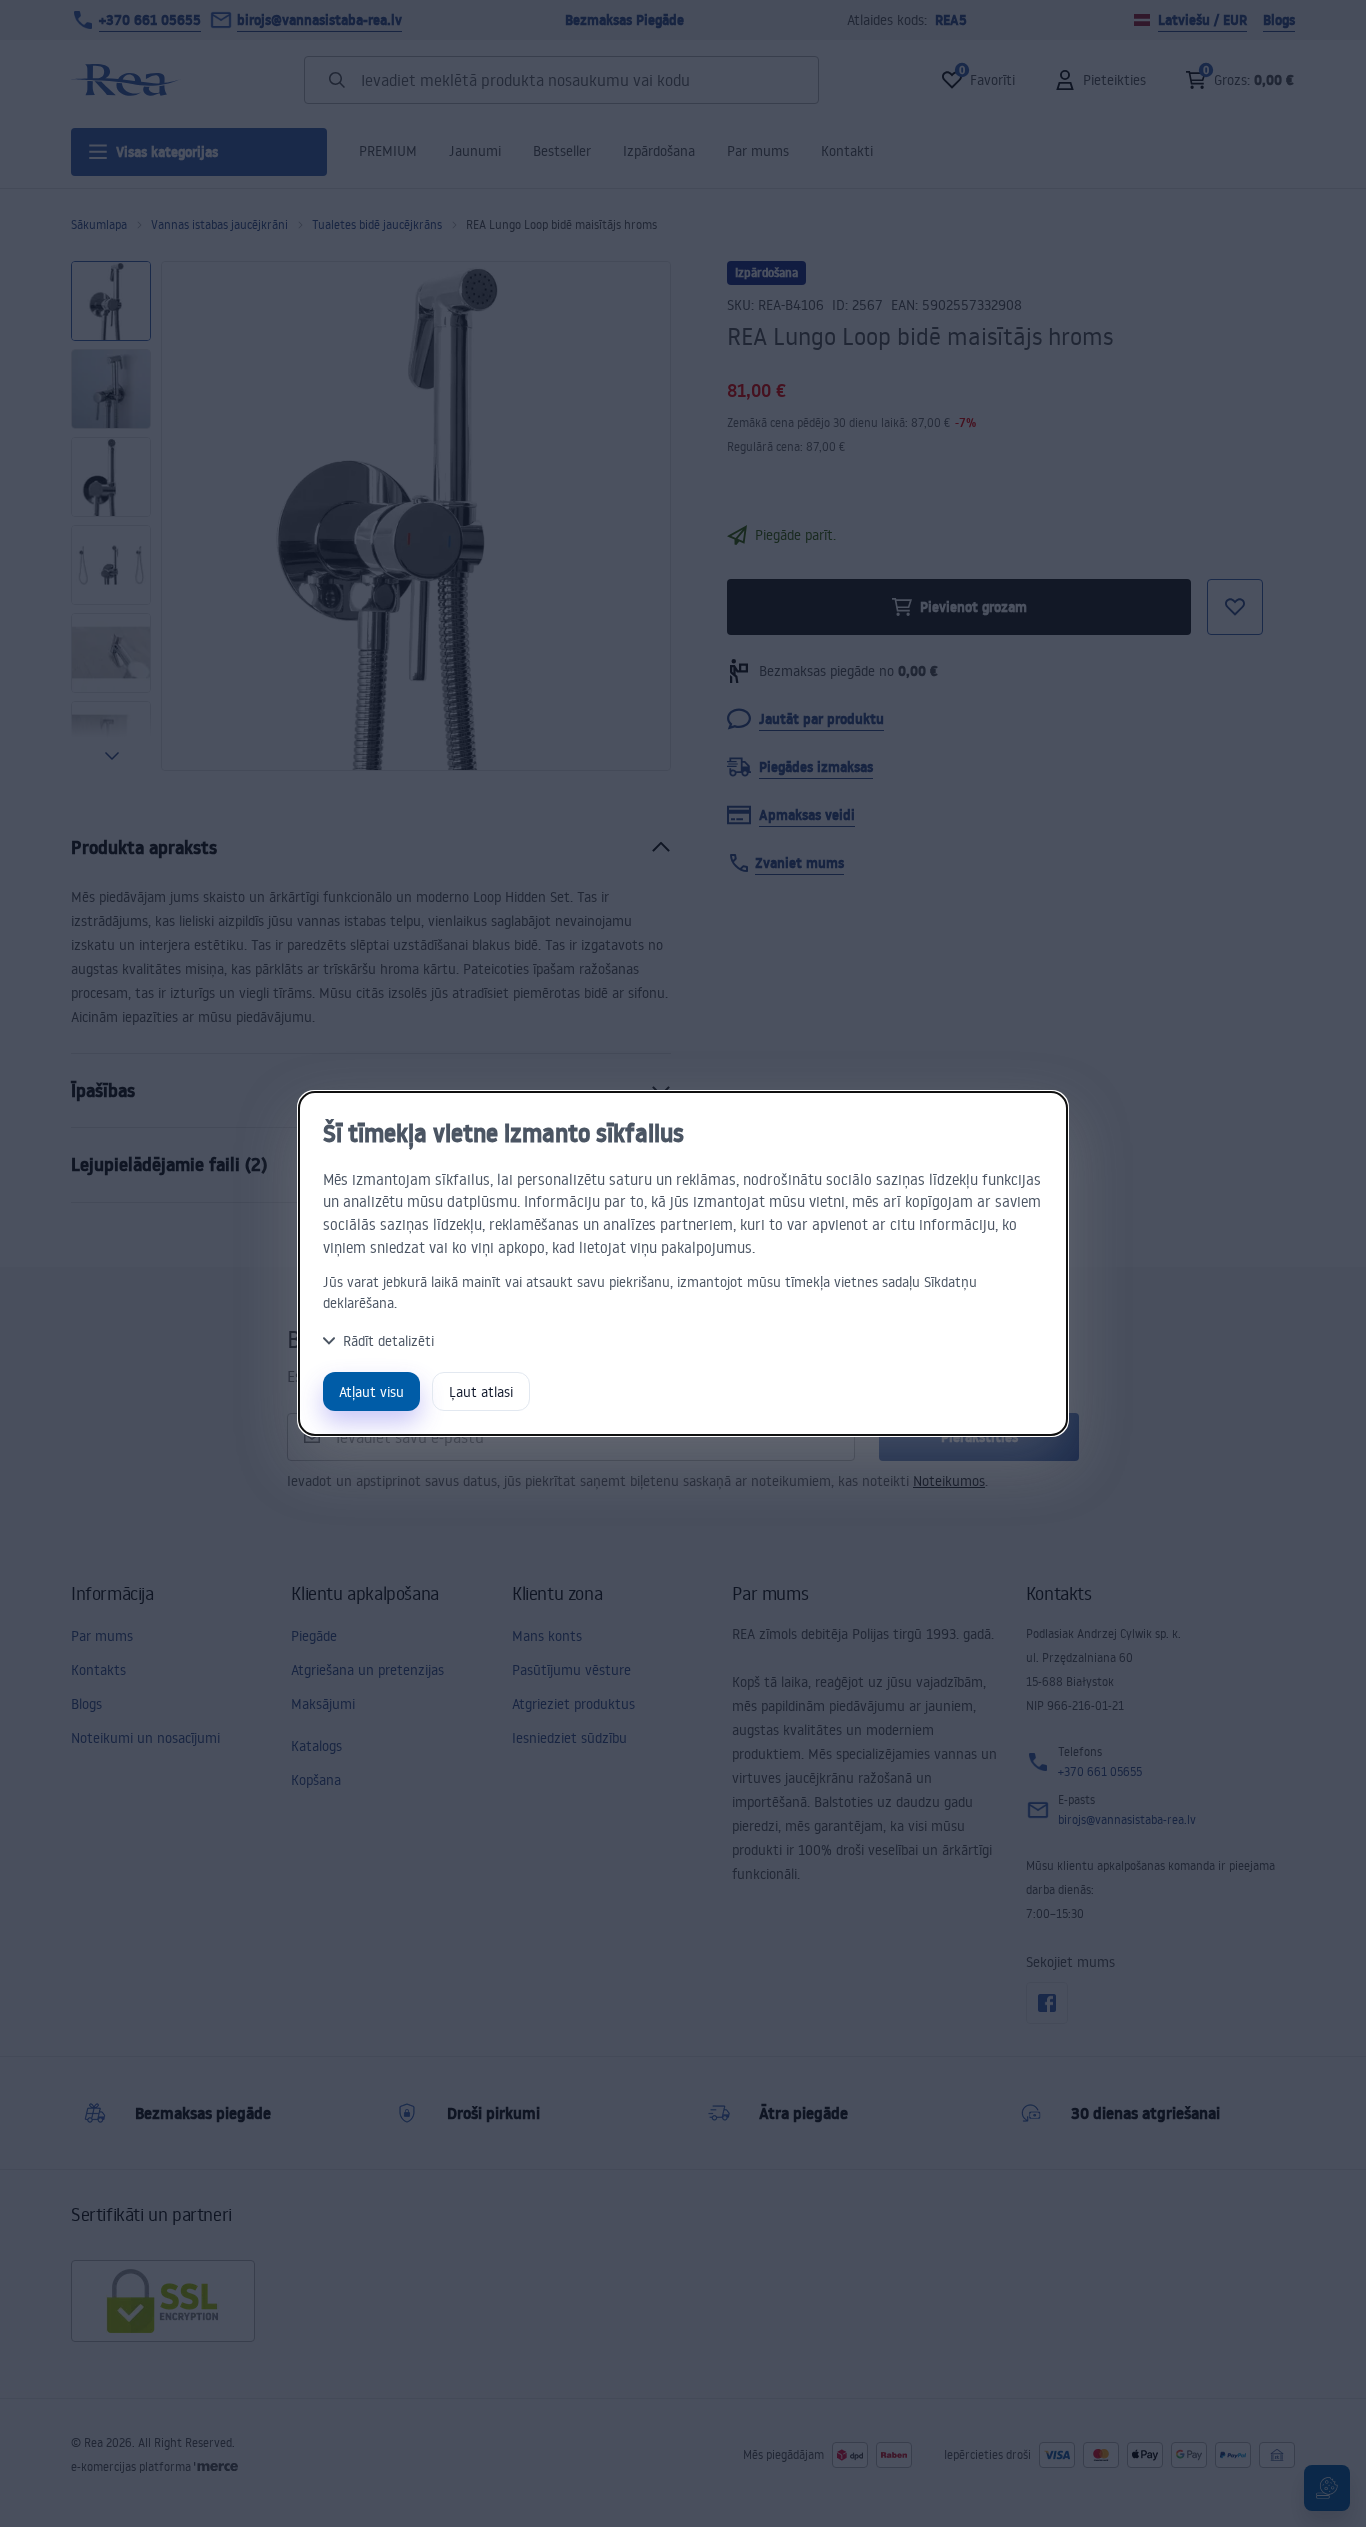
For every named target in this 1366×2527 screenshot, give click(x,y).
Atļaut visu (371, 1391)
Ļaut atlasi (481, 1391)
